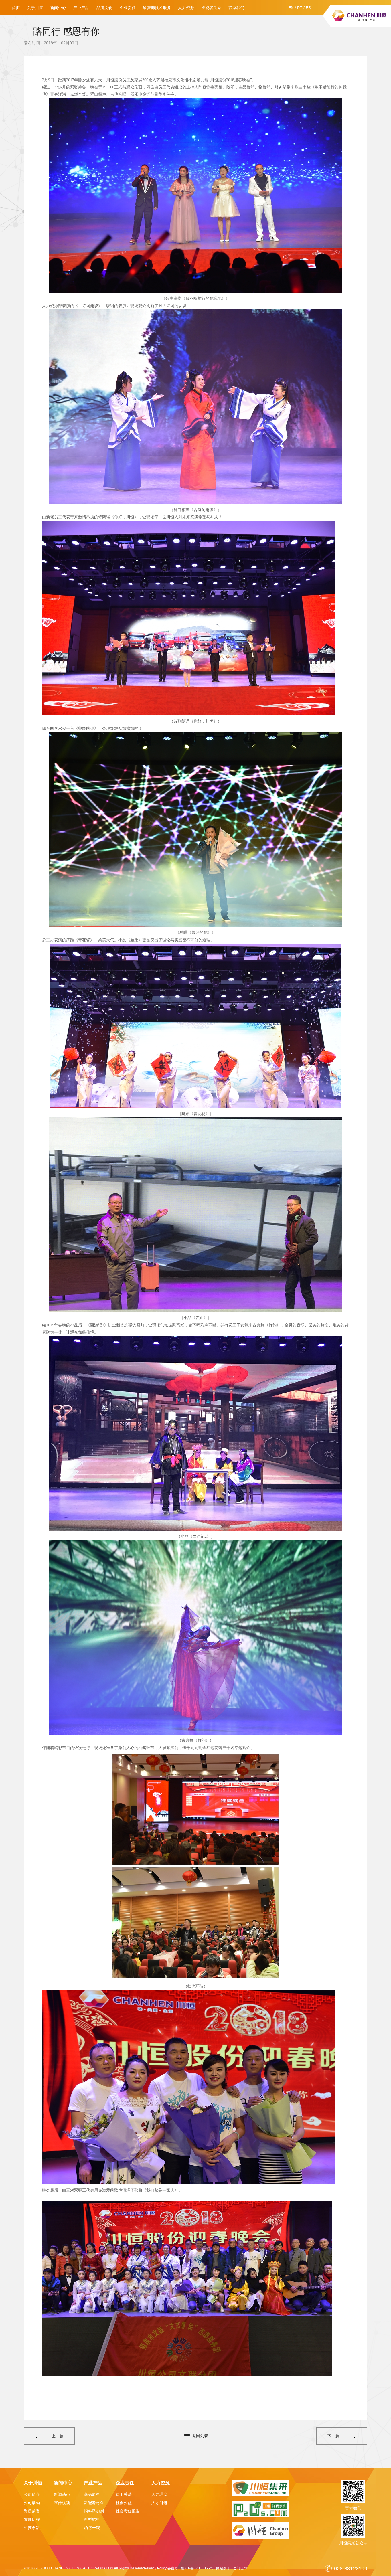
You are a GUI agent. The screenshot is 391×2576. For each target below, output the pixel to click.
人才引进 (159, 2503)
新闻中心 (58, 8)
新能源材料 (94, 2503)
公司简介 (32, 2494)
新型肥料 (92, 2519)
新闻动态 (62, 2494)
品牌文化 (104, 8)
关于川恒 (35, 8)
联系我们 (236, 8)
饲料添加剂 (94, 2511)
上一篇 (58, 2436)
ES (308, 8)
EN (291, 8)
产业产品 (81, 8)
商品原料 (92, 2494)
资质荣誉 (32, 2511)
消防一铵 (92, 2528)
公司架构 (32, 2503)
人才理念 (159, 2494)
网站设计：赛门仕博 (232, 2568)
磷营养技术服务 (157, 8)
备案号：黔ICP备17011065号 (190, 2568)
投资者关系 (211, 8)
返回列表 (200, 2436)
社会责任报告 (128, 2511)
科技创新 (32, 2528)
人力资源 (186, 8)
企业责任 (128, 8)
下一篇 (333, 2436)
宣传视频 (62, 2503)
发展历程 (32, 2519)
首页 (16, 8)
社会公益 (124, 2503)
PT (300, 8)
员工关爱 (124, 2494)
